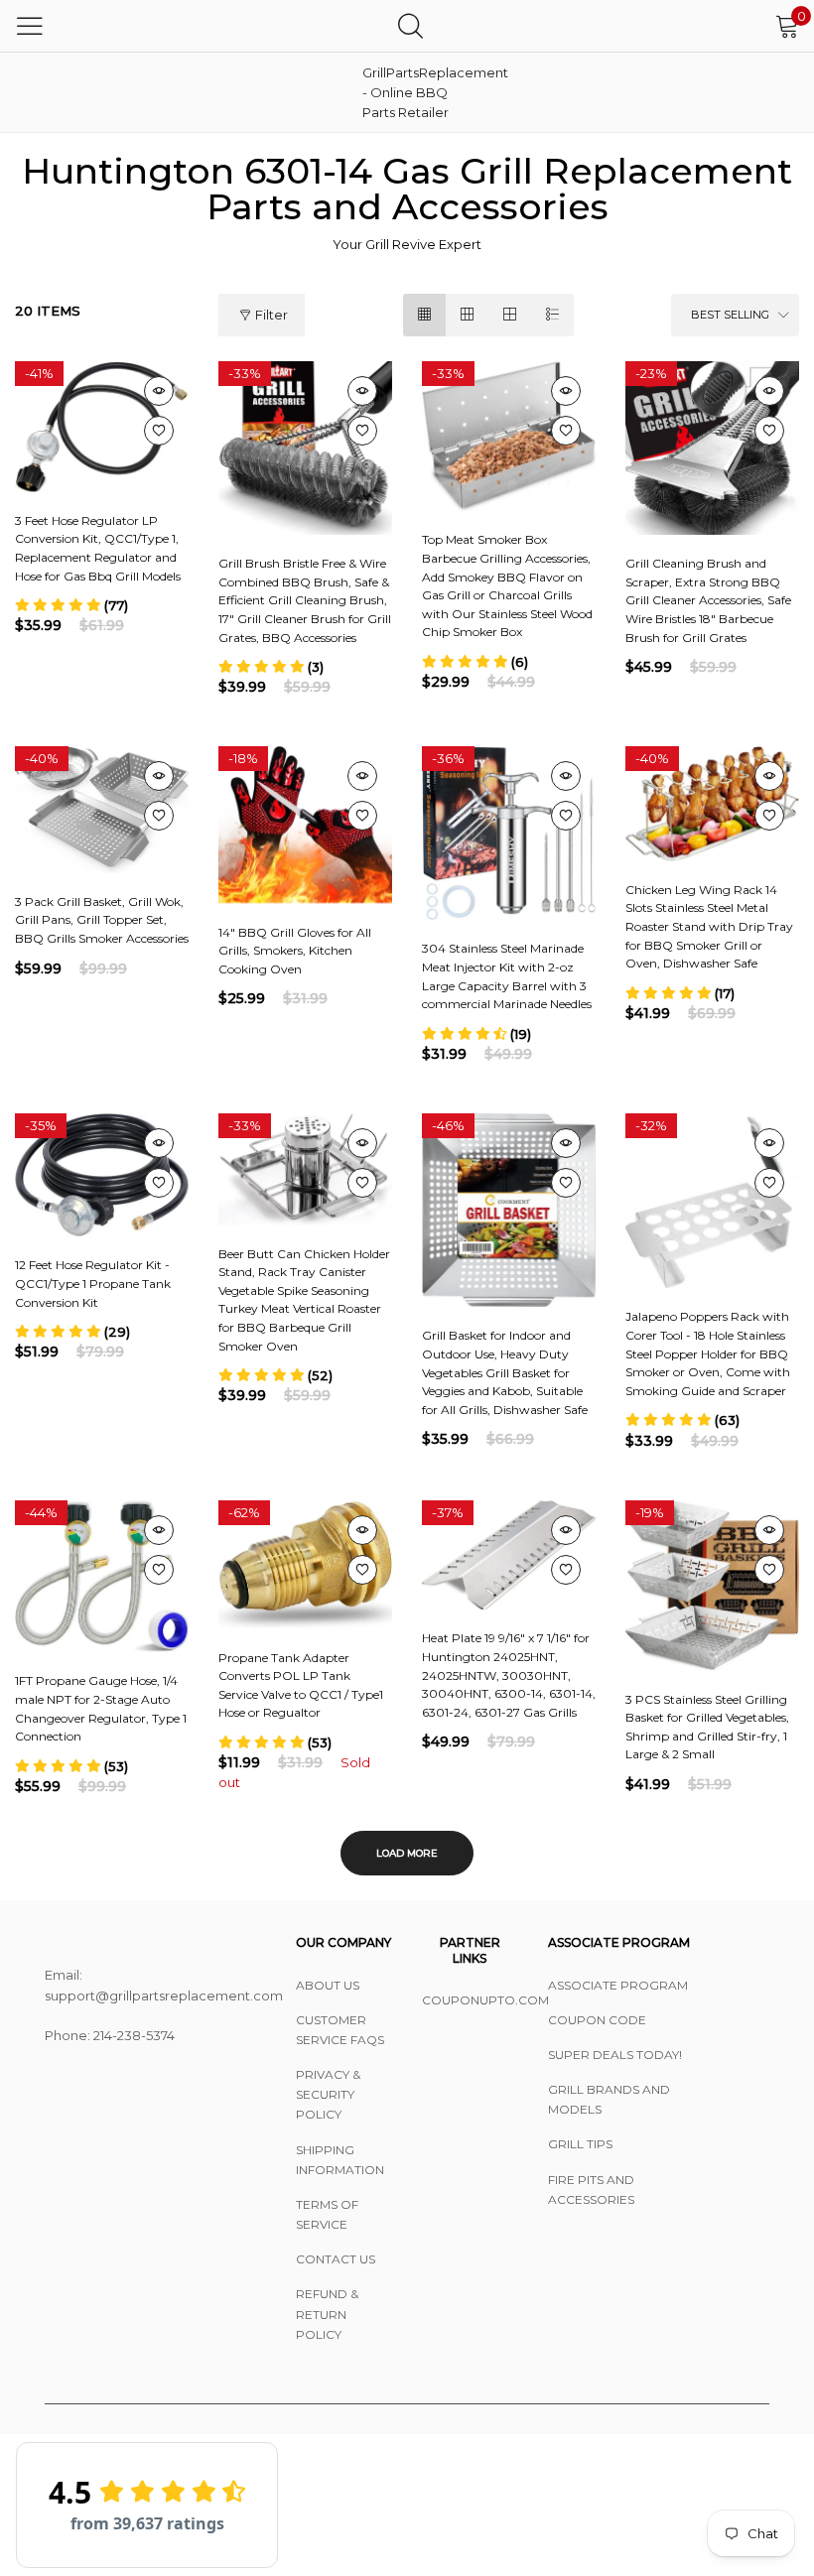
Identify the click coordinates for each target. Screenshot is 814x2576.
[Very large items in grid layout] (510, 315)
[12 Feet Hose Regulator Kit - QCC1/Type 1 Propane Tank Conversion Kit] (102, 1175)
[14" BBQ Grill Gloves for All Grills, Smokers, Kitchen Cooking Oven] (305, 825)
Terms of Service (327, 2214)
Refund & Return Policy (327, 2314)
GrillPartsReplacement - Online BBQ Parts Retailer (412, 92)
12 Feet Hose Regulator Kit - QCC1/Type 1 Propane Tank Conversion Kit (93, 1283)
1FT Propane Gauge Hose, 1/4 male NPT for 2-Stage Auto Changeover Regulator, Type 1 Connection (101, 1708)
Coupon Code (597, 2020)
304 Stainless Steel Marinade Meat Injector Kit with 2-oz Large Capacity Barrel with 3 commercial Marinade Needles (507, 976)
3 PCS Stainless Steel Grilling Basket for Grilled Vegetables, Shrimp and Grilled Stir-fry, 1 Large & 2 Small (707, 1727)
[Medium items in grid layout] (424, 315)
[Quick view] (159, 391)
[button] (71, 605)
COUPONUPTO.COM (470, 2000)
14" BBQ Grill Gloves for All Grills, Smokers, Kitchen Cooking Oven (295, 951)
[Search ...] (410, 25)
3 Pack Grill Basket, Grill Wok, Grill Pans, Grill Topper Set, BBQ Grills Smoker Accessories (102, 920)
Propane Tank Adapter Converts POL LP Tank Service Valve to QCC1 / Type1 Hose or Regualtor (301, 1685)
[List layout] (552, 315)
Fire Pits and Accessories (591, 2190)
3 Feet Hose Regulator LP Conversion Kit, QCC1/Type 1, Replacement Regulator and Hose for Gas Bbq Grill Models (98, 548)
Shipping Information (340, 2160)
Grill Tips (580, 2144)
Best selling (730, 315)
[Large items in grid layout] (467, 315)
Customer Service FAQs (340, 2030)
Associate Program (618, 1985)
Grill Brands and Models (609, 2099)
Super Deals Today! (615, 2055)
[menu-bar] (30, 26)
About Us (328, 1985)
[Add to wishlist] (159, 431)
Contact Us (336, 2259)
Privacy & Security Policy (328, 2094)
